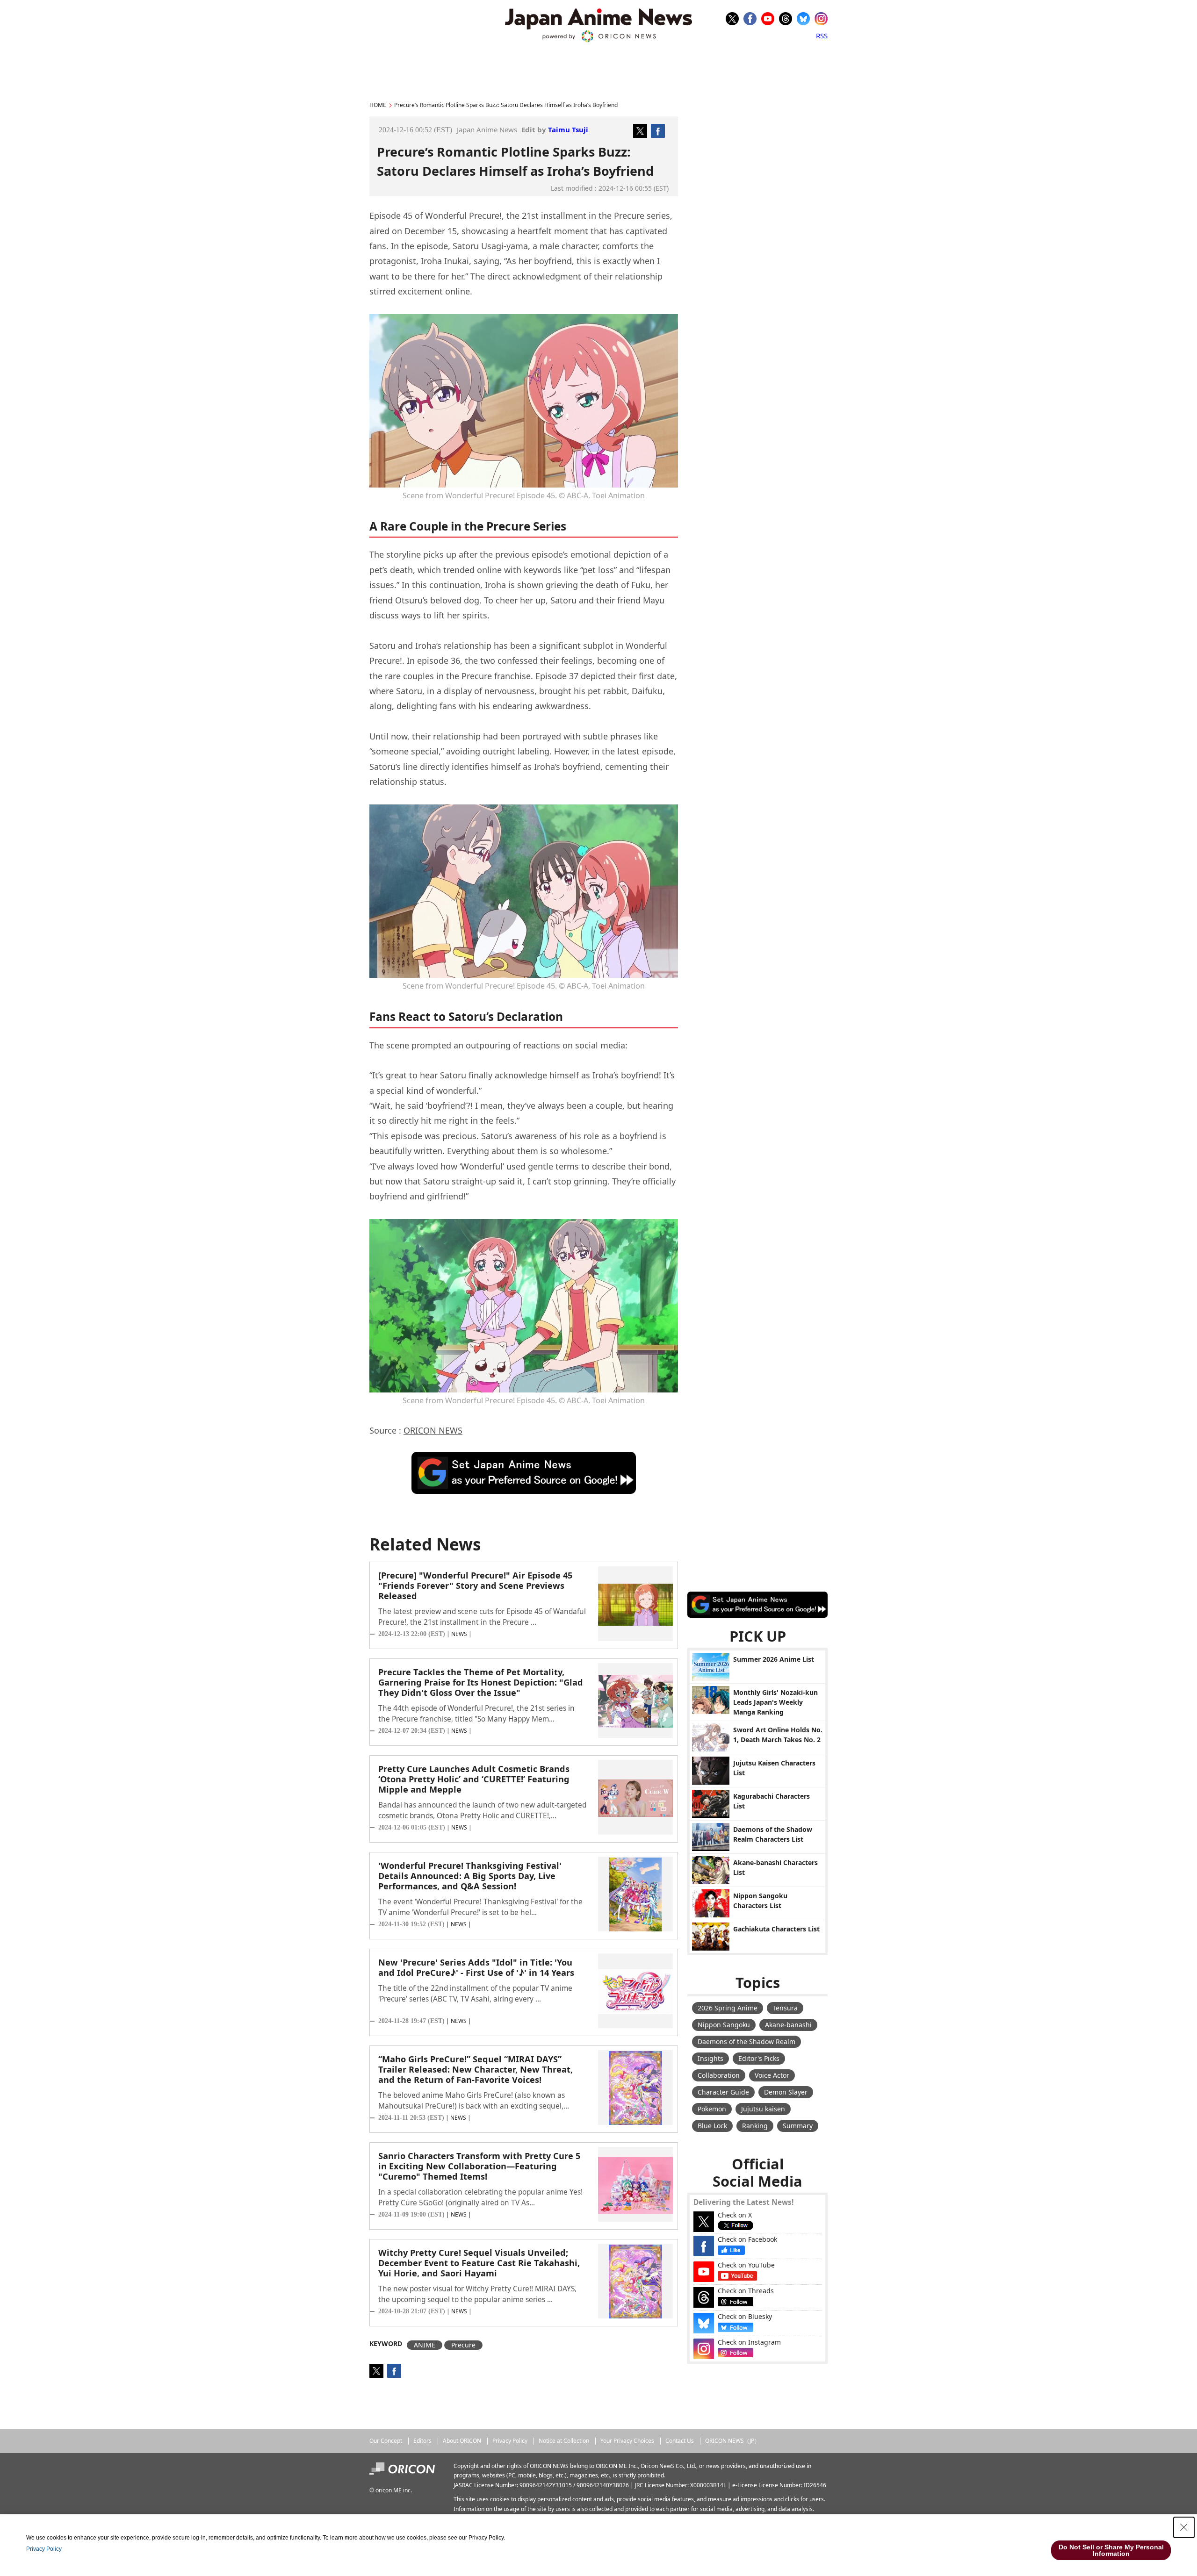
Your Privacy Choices (627, 2441)
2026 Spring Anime (728, 2008)
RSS (822, 36)
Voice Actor (772, 2075)
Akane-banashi (788, 2025)
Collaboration (719, 2075)
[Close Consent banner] (1184, 2527)
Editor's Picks (759, 2058)
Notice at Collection (564, 2441)
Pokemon (712, 2109)
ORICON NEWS (433, 1430)
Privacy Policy (510, 2441)
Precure (463, 2345)
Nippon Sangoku (724, 2025)
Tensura (785, 2008)
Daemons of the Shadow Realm (746, 2041)
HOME (378, 105)
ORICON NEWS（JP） (732, 2441)
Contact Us (680, 2441)
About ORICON (462, 2441)
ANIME (425, 2345)
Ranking (755, 2126)
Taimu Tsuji (568, 129)
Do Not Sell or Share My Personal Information (1111, 2550)
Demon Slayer (786, 2092)
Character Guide (723, 2092)
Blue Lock (712, 2126)
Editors (422, 2441)
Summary (798, 2126)
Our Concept (386, 2441)
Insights (710, 2058)
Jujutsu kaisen (763, 2109)
